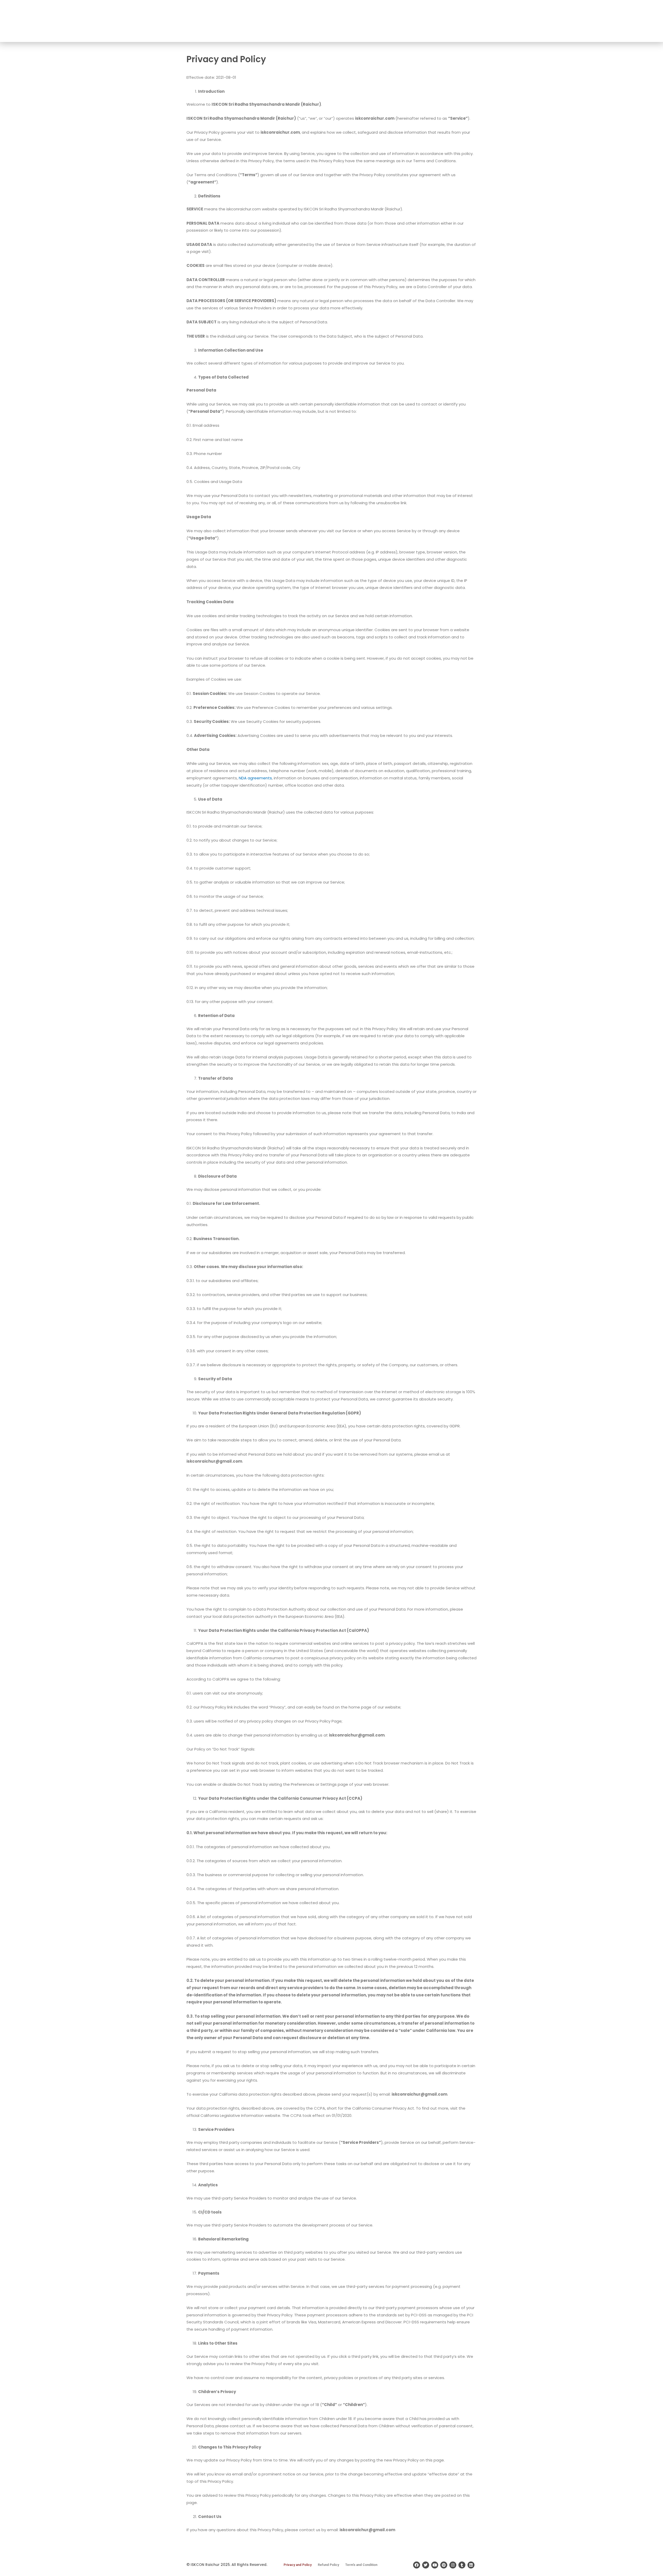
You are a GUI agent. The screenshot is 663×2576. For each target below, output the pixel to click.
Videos (608, 21)
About (420, 21)
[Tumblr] (462, 2565)
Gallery (588, 21)
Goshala (464, 21)
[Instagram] (453, 2565)
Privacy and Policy (298, 2565)
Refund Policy (328, 2565)
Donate (487, 21)
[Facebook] (417, 2565)
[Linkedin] (471, 2565)
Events (507, 21)
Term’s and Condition (361, 2565)
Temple (442, 21)
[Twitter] (426, 2565)
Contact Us (635, 21)
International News (539, 21)
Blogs (570, 21)
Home (402, 21)
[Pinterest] (444, 2565)
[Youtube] (435, 2565)
